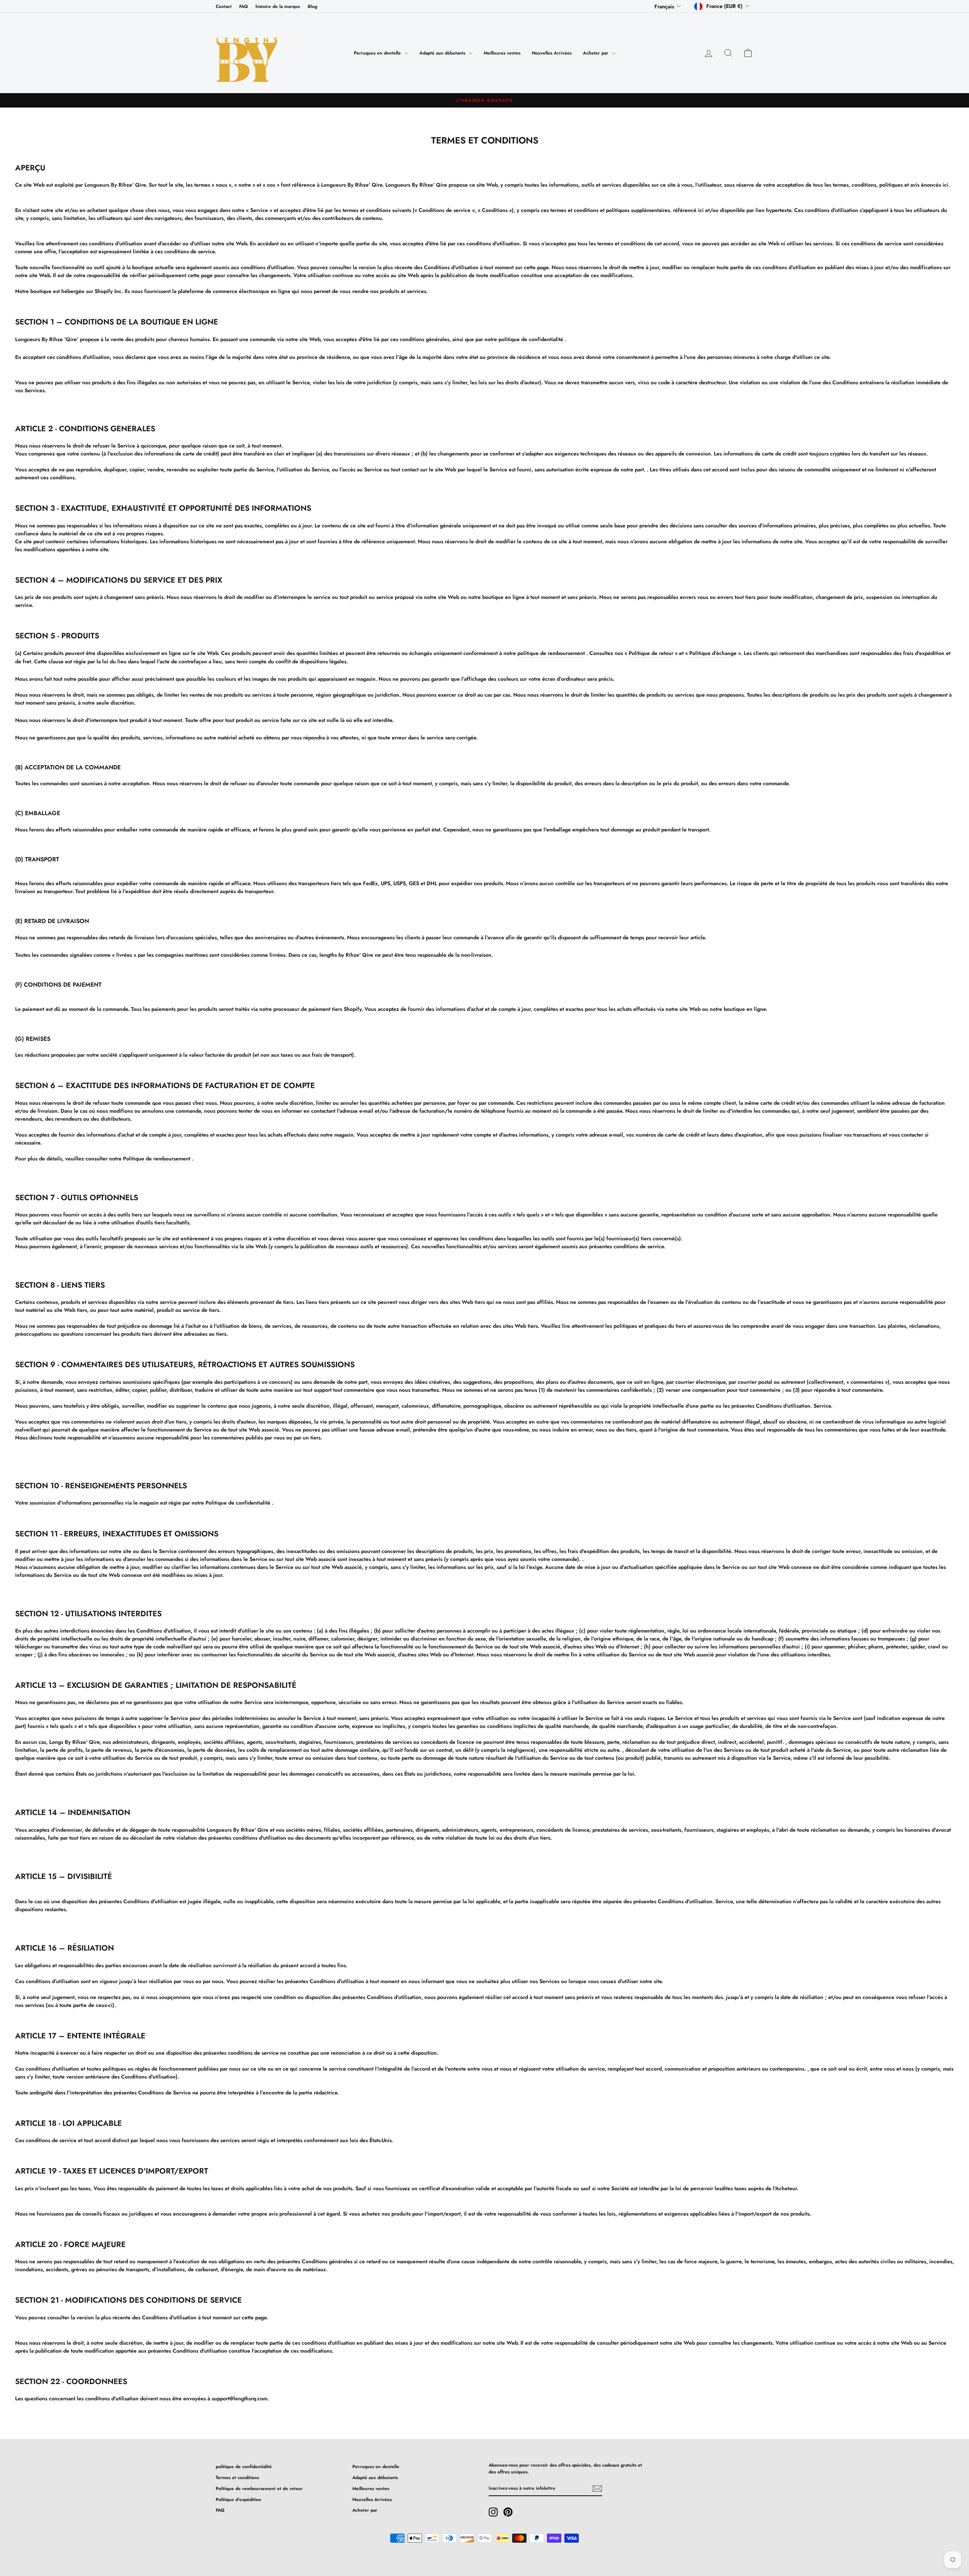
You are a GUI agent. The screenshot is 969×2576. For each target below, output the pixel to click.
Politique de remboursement (157, 1159)
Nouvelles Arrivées (552, 53)
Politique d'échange (712, 653)
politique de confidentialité (531, 339)
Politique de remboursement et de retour (259, 2488)
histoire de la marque (278, 6)
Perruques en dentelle (378, 53)
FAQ (244, 6)
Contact (224, 6)
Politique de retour (650, 653)
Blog (312, 6)
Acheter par (596, 53)
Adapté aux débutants (443, 53)
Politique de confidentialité (238, 1503)
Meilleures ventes (502, 53)
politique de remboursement (551, 653)
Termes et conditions (237, 2477)
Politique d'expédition (238, 2499)
